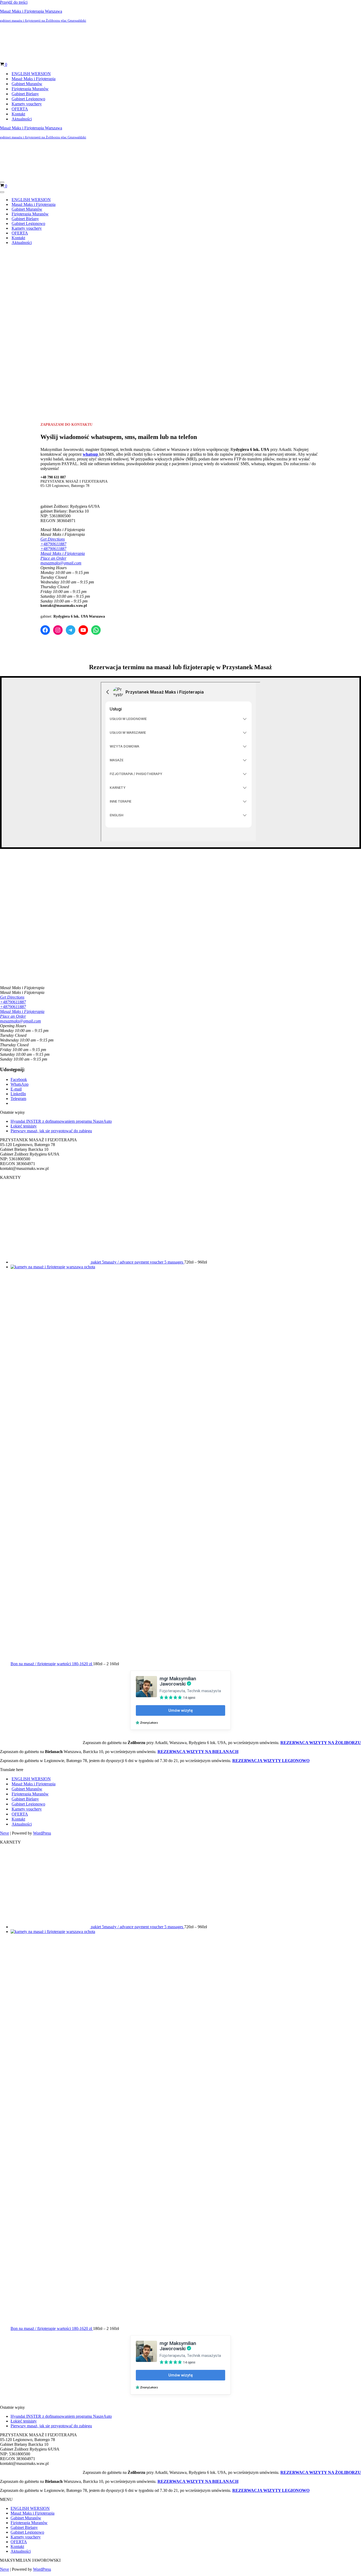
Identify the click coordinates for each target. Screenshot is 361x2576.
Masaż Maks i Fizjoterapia (34, 44)
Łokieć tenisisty (24, 1057)
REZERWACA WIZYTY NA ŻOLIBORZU (321, 1674)
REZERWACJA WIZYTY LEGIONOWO (271, 1692)
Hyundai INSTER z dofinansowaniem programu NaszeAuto (61, 1052)
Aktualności (22, 85)
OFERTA (20, 74)
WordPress (42, 1764)
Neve (4, 1764)
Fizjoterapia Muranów (30, 54)
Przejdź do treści (14, 2)
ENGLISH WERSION (31, 39)
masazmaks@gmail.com (61, 494)
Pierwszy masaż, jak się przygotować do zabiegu (51, 1062)
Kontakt (18, 80)
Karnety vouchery (27, 69)
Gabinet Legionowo (28, 64)
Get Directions (53, 470)
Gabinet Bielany (25, 59)
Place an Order (53, 489)
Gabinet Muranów (27, 49)
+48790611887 (53, 475)
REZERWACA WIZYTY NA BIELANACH (198, 1683)
